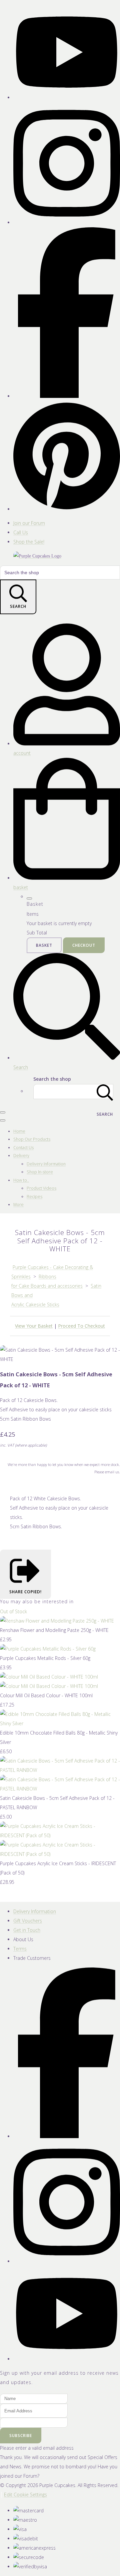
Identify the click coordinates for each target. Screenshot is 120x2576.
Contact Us (23, 1148)
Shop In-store (40, 1172)
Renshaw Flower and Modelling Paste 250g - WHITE (54, 1630)
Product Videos (41, 1188)
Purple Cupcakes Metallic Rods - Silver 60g (45, 1658)
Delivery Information (46, 1164)
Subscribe (21, 2436)
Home (19, 1131)
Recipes (34, 1197)
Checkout (84, 945)
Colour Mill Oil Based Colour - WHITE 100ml (46, 1695)
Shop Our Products (32, 1139)
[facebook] (67, 396)
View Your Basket (34, 1326)
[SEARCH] (105, 1092)
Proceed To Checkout (81, 1326)
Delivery (21, 1156)
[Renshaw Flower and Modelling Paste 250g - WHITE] (57, 1621)
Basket (44, 945)
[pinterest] (67, 509)
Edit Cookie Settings (25, 2495)
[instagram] (67, 222)
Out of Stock (13, 1611)
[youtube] (67, 97)
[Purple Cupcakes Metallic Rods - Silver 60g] (48, 1649)
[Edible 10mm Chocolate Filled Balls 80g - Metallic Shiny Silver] (60, 1723)
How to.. (21, 1180)
